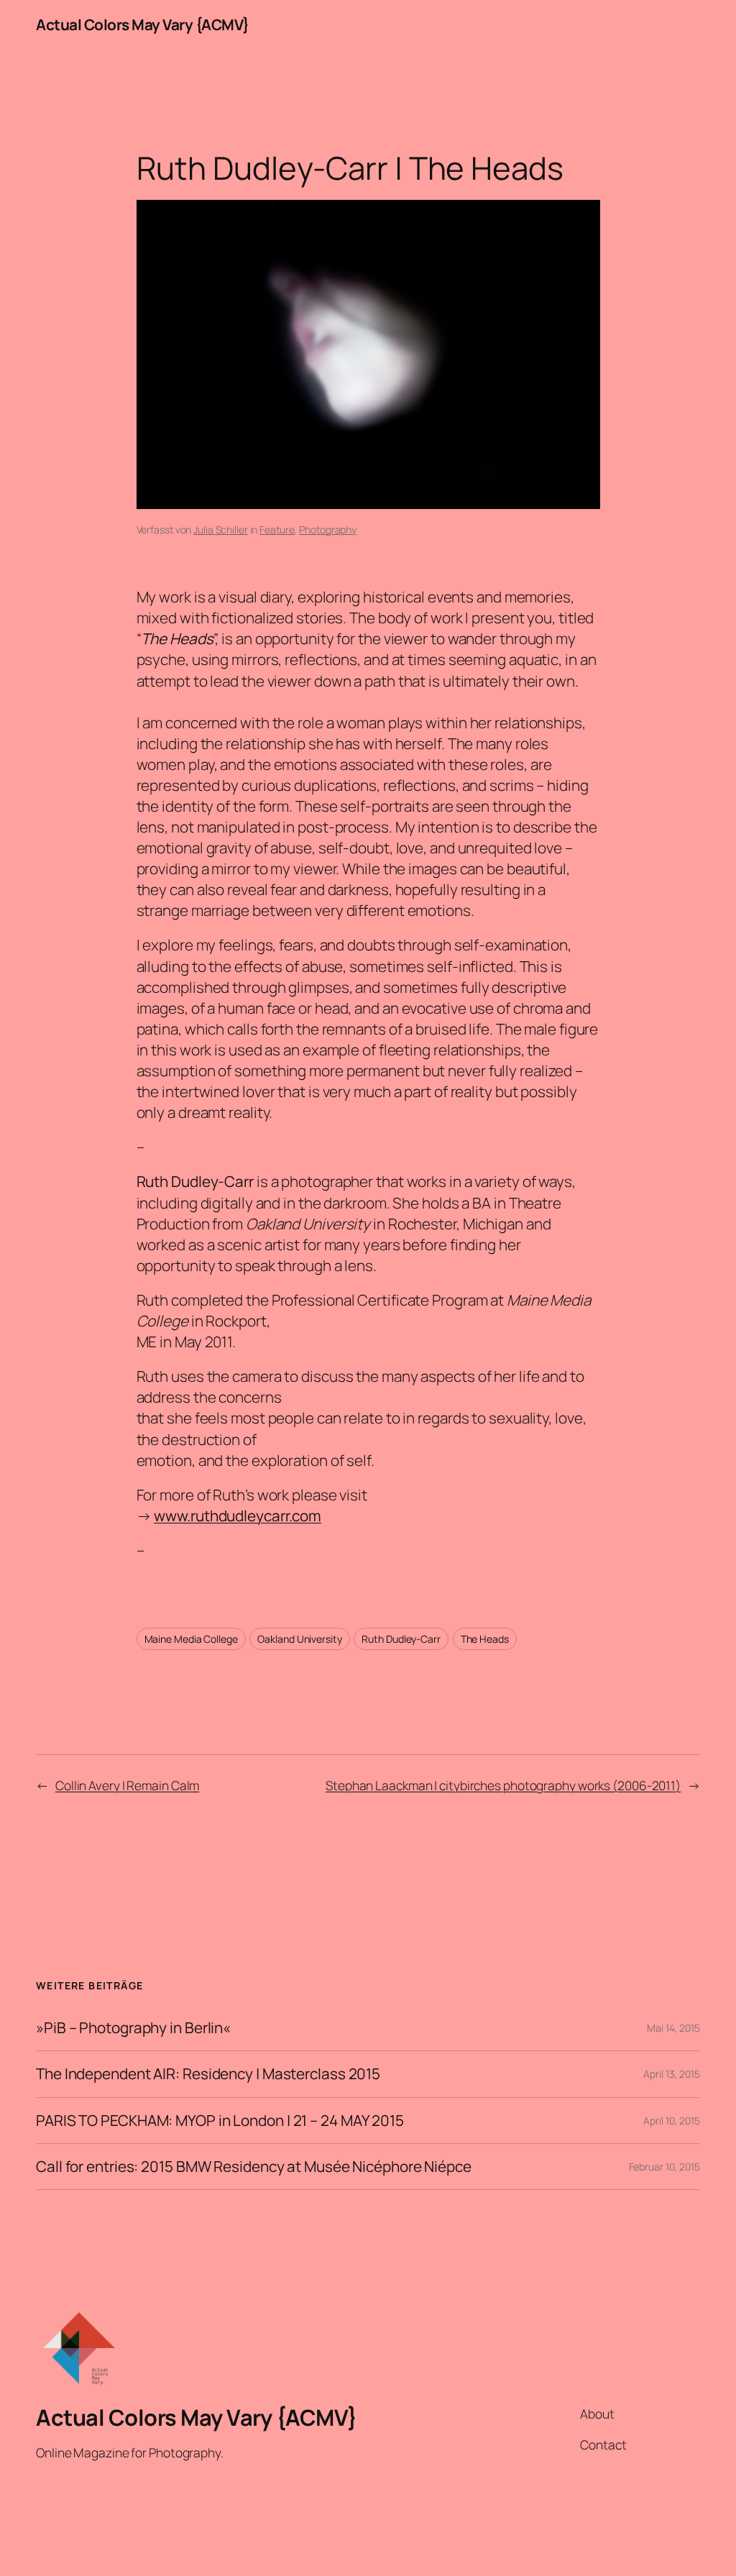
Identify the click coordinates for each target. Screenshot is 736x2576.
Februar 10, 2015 (664, 2167)
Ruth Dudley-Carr (401, 1639)
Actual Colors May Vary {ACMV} (143, 24)
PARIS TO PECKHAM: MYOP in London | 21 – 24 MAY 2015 (220, 2121)
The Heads (485, 1639)
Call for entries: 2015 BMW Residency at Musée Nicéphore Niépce (254, 2167)
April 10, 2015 (672, 2121)
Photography (328, 530)
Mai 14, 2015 (673, 2028)
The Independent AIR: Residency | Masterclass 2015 (208, 2074)
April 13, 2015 (672, 2074)
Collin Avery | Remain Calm (127, 1785)
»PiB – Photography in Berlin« (133, 2028)
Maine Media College (191, 1639)
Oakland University (299, 1639)
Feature (277, 530)
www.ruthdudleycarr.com (238, 1516)
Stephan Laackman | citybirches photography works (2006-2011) (503, 1785)
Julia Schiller (221, 530)
